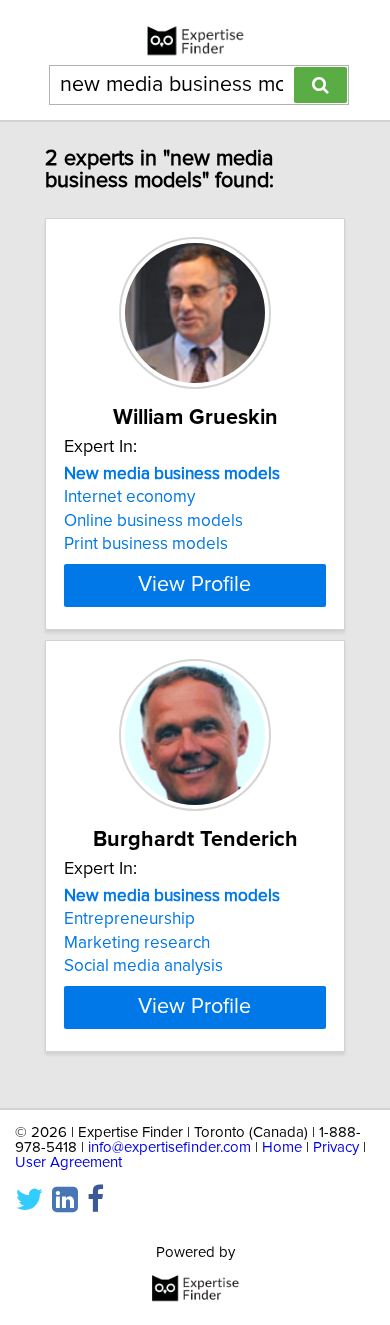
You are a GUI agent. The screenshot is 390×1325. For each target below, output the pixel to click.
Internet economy (129, 497)
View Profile (194, 585)
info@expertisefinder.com (169, 1147)
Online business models (153, 521)
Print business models (146, 544)
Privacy (336, 1147)
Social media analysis (143, 966)
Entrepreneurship (129, 919)
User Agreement (68, 1162)
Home (282, 1147)
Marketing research (137, 943)
